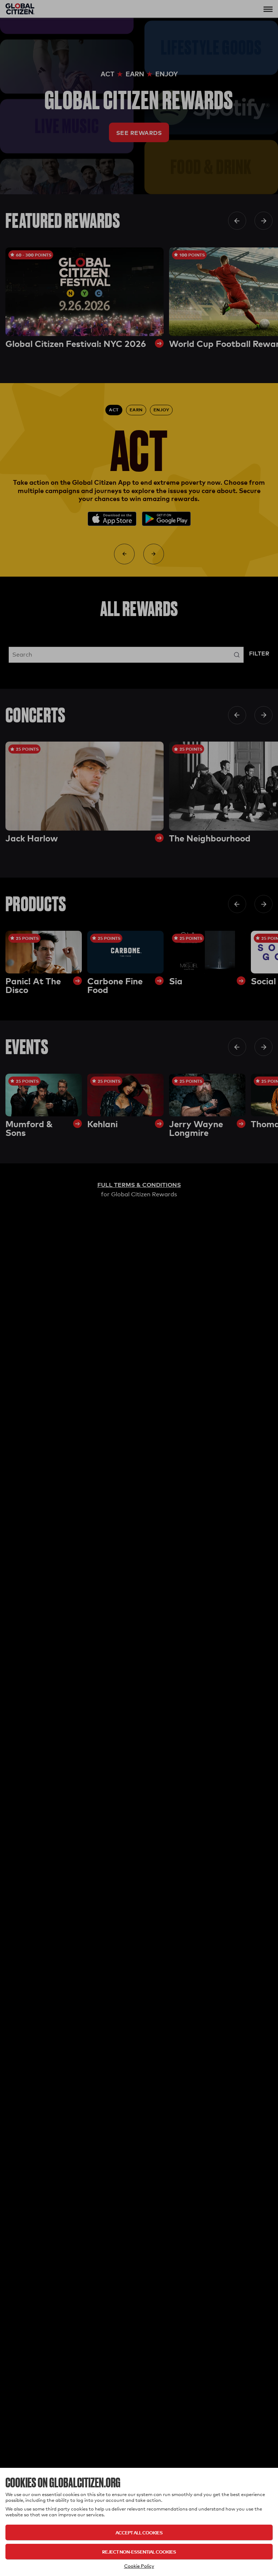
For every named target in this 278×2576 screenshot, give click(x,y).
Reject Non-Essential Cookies (139, 2552)
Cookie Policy (139, 2566)
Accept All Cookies (139, 2532)
